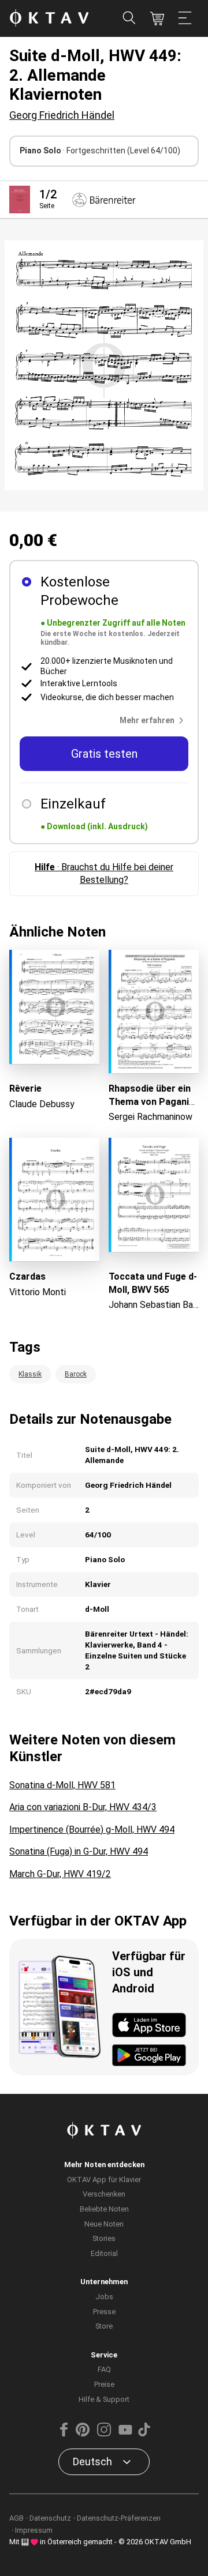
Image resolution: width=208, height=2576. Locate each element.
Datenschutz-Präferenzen (119, 2518)
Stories (104, 2238)
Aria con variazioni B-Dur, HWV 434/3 (83, 1807)
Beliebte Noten (104, 2209)
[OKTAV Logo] (49, 19)
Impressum (34, 2530)
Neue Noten (104, 2224)
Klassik (30, 1374)
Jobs (104, 2297)
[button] (154, 720)
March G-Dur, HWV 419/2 (60, 1874)
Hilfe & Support (104, 2399)
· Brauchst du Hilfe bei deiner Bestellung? (104, 873)
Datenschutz (50, 2518)
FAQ (104, 2369)
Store (104, 2326)
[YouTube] (125, 2434)
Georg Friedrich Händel (62, 115)
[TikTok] (144, 2434)
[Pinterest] (83, 2434)
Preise (104, 2384)
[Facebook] (64, 2434)
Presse (104, 2312)
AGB (16, 2518)
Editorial (104, 2253)
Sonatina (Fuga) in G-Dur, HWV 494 (79, 1851)
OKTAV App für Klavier (104, 2180)
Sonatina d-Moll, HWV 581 (62, 1785)
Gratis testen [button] (104, 754)
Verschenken (104, 2194)
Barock (76, 1374)
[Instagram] (104, 2434)
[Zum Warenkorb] (157, 18)
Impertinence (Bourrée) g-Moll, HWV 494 (92, 1829)
